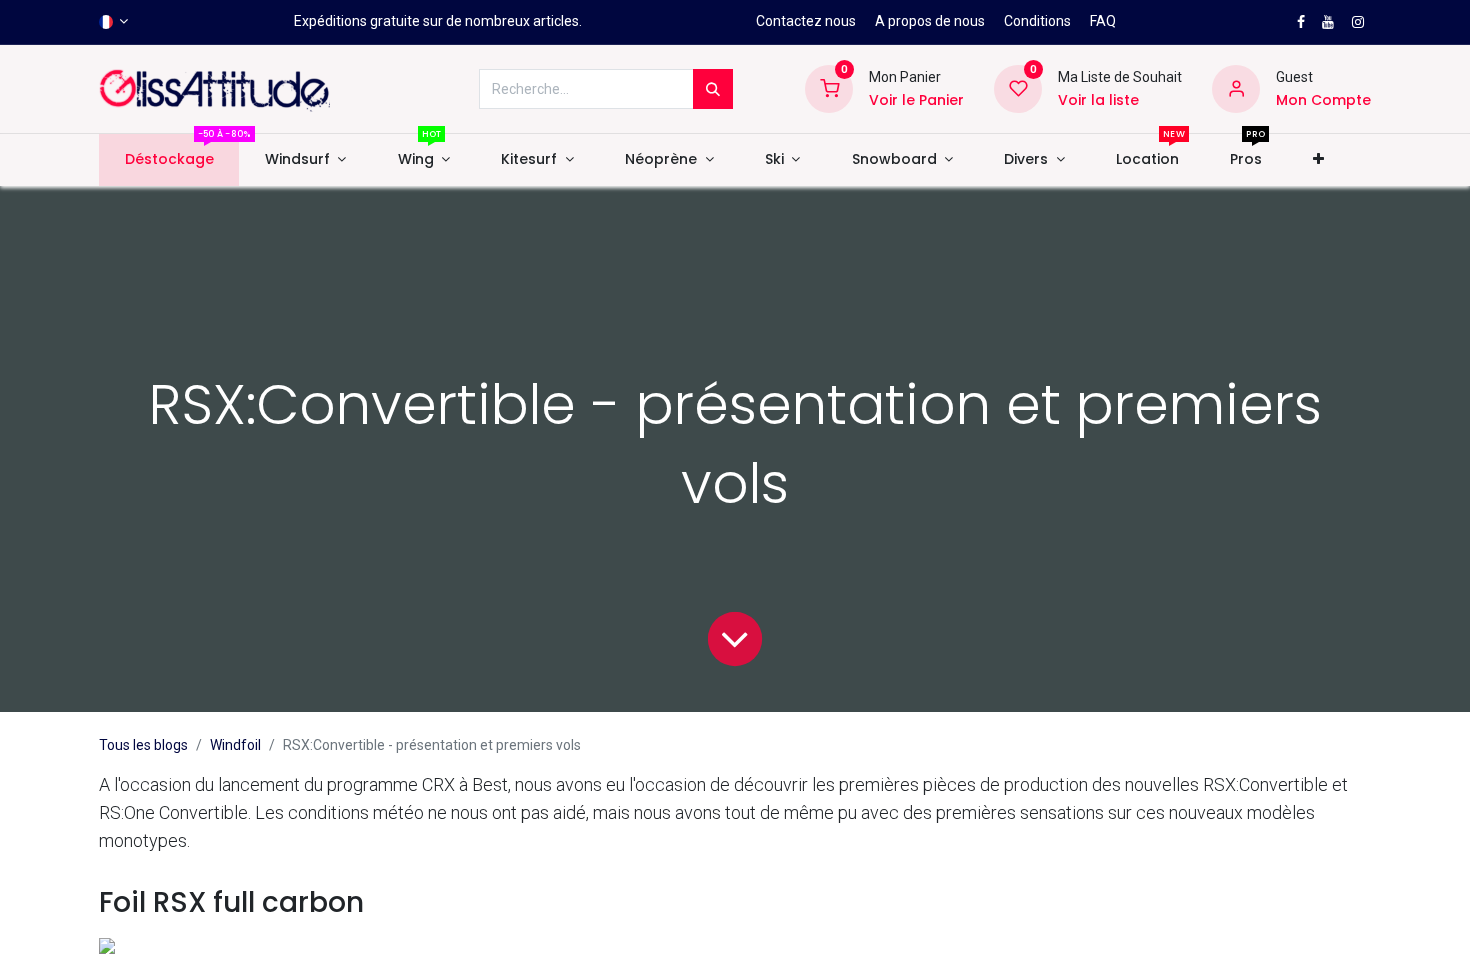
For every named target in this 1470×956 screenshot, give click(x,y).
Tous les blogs (143, 745)
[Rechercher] (713, 89)
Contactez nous (806, 21)
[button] (1319, 160)
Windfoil (235, 745)
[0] (829, 88)
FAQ (1103, 21)
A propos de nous (930, 21)
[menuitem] (169, 160)
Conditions (1037, 21)
